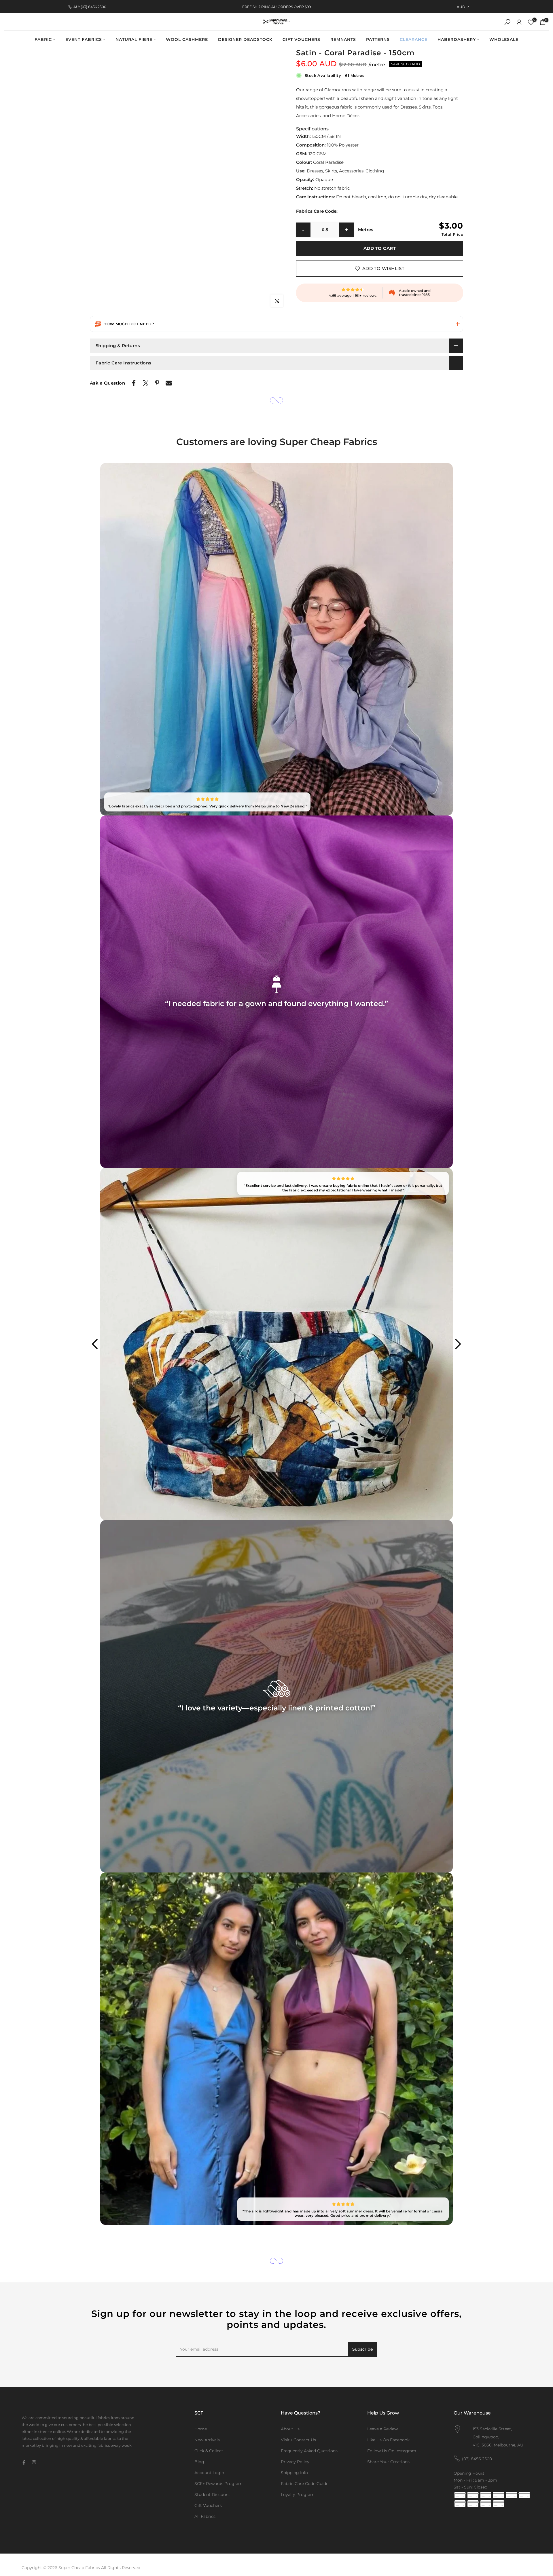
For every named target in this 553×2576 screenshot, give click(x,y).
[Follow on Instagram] (34, 2462)
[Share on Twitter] (146, 383)
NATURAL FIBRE (134, 39)
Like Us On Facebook (388, 2440)
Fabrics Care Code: (317, 211)
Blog (199, 2462)
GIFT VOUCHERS (301, 39)
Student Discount (212, 2495)
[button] (276, 324)
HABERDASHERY (457, 39)
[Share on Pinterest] (157, 383)
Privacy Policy (295, 2462)
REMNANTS (343, 39)
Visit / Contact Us (298, 2440)
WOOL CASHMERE (187, 39)
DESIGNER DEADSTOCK (245, 39)
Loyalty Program (298, 2495)
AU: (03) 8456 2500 (90, 7)
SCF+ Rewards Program (218, 2484)
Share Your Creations (388, 2462)
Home (201, 2429)
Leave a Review (382, 2429)
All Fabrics (205, 2516)
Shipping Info (294, 2473)
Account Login (209, 2473)
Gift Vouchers (208, 2505)
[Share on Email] (169, 383)
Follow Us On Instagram (392, 2451)
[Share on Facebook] (134, 383)
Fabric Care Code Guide (305, 2484)
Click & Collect (209, 2451)
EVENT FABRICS (84, 39)
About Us (290, 2429)
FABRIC (43, 39)
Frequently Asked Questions (309, 2451)
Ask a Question (107, 383)
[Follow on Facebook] (24, 2462)
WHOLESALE (504, 39)
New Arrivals (207, 2440)
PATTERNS (378, 39)
